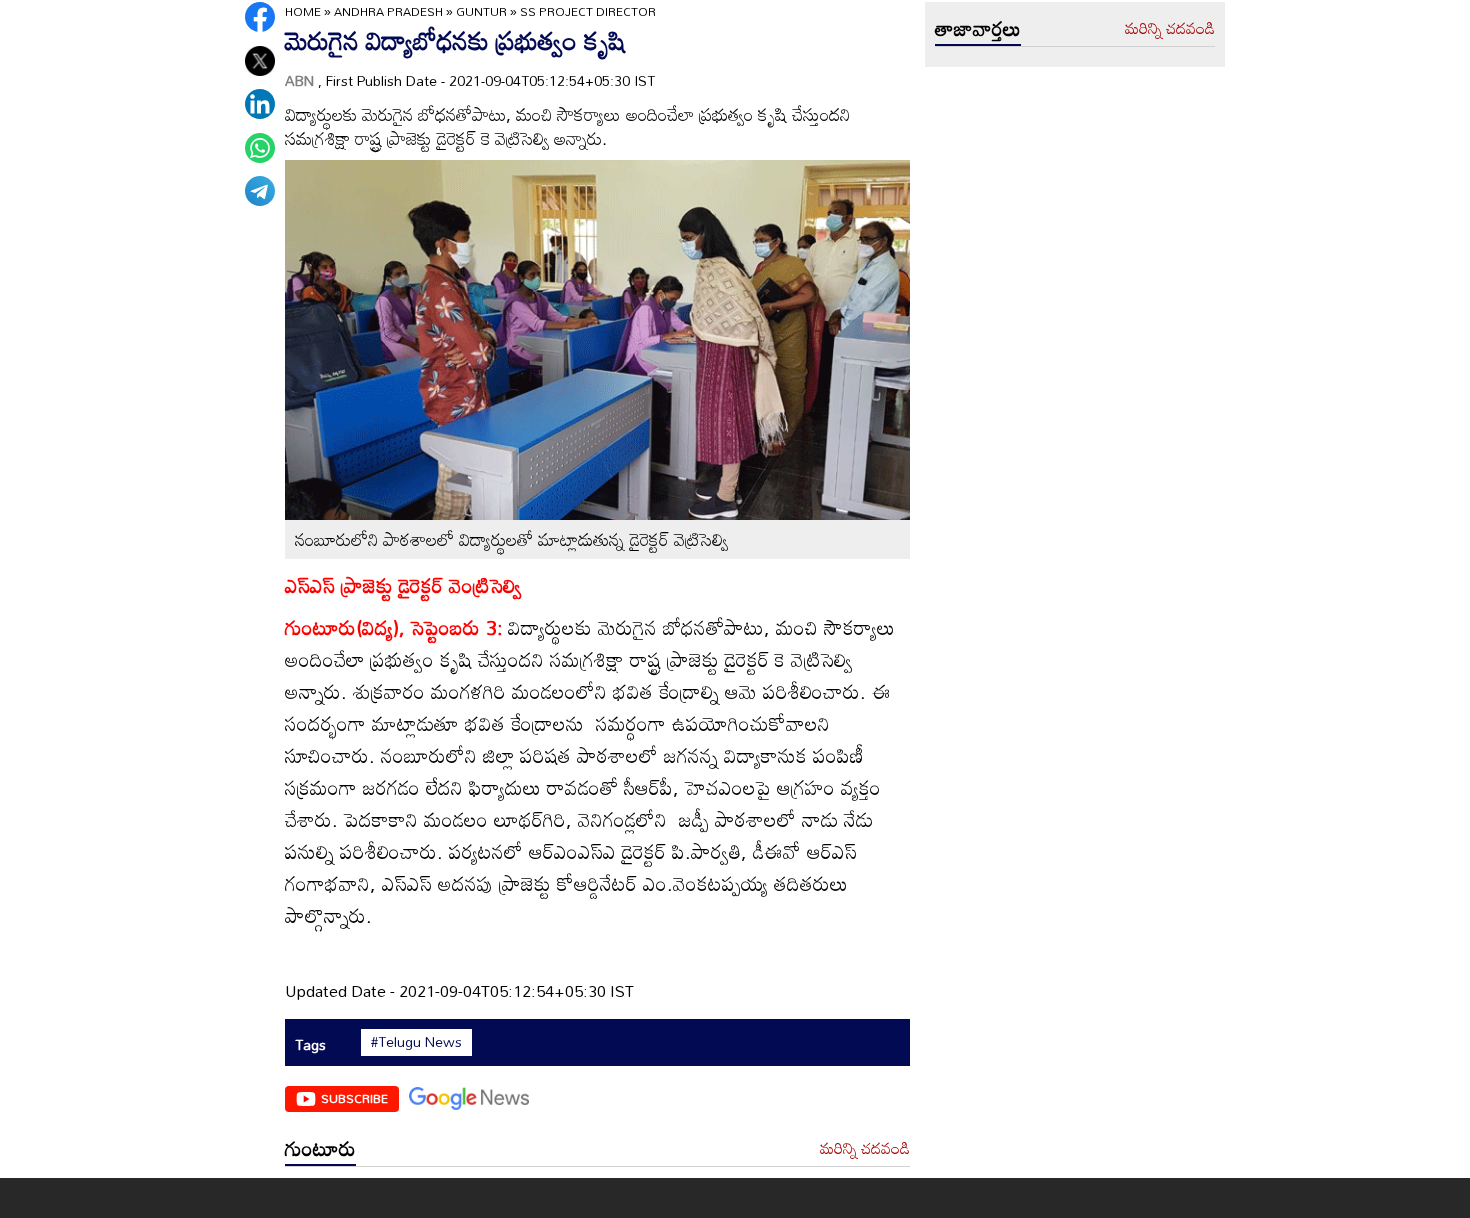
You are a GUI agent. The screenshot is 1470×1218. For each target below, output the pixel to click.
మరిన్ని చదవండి (865, 1149)
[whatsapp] (260, 148)
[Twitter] (260, 61)
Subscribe (354, 1098)
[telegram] (260, 191)
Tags (310, 1044)
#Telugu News (416, 1042)
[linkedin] (260, 104)
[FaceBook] (260, 17)
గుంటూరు (320, 1148)
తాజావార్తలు (978, 28)
